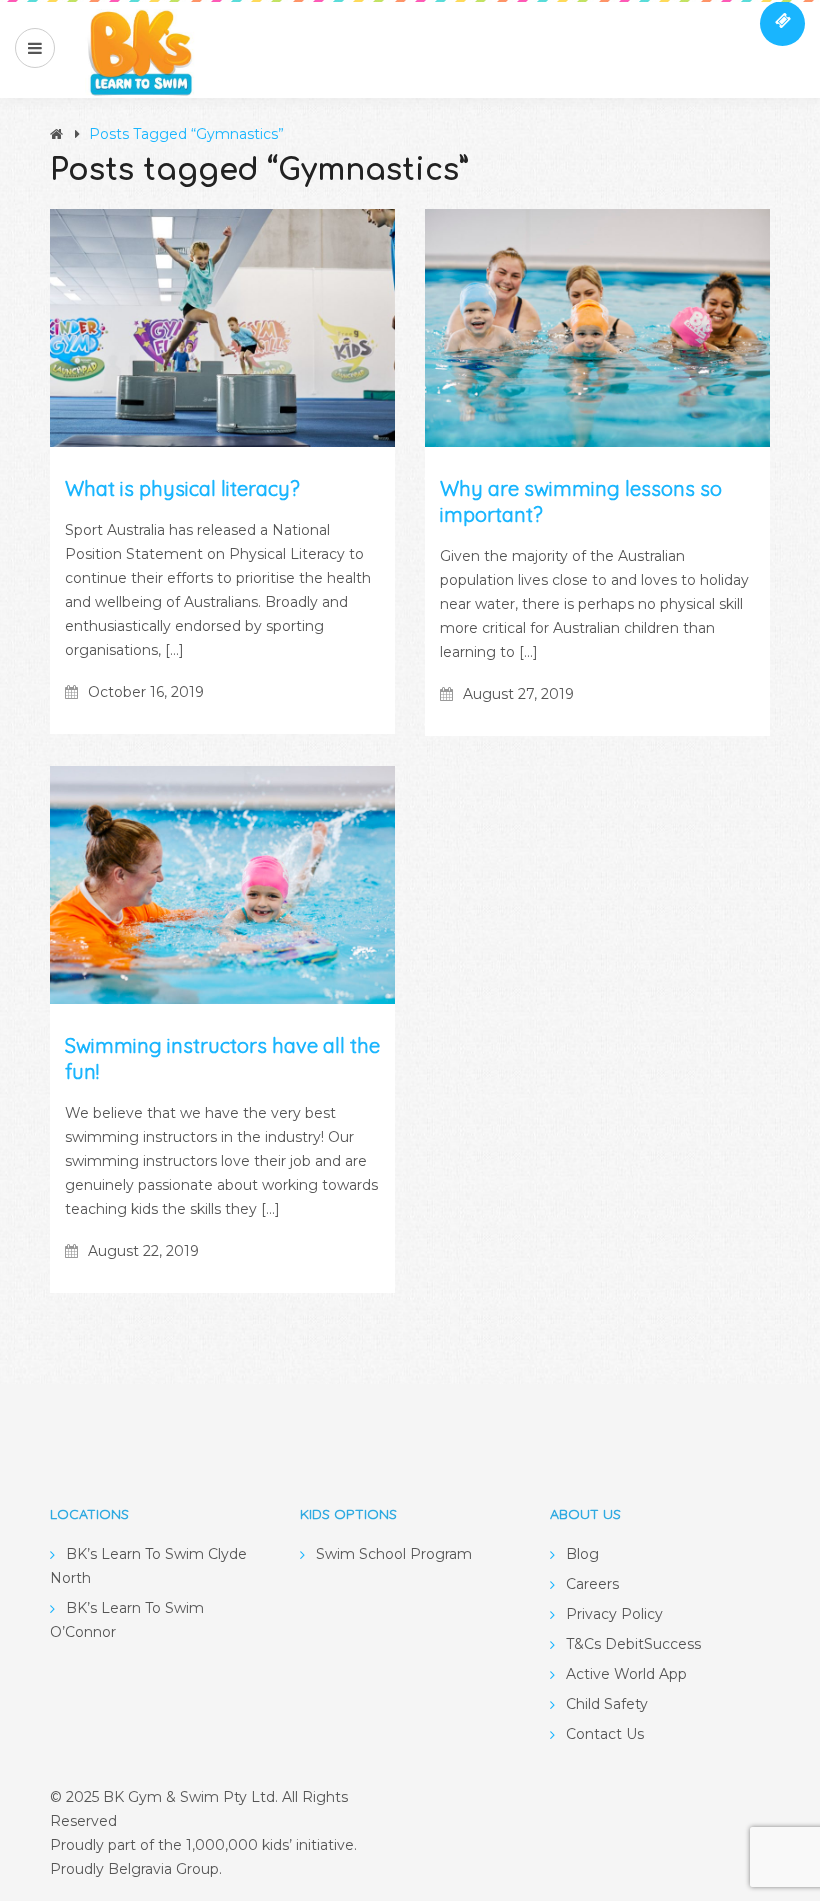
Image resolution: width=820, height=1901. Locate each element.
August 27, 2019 (518, 694)
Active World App (626, 1674)
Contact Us (605, 1734)
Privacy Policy (614, 1614)
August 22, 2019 (143, 1251)
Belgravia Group (163, 1869)
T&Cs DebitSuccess (633, 1644)
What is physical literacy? (182, 488)
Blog (582, 1554)
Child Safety (607, 1704)
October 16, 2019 (146, 692)
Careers (592, 1584)
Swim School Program (394, 1554)
